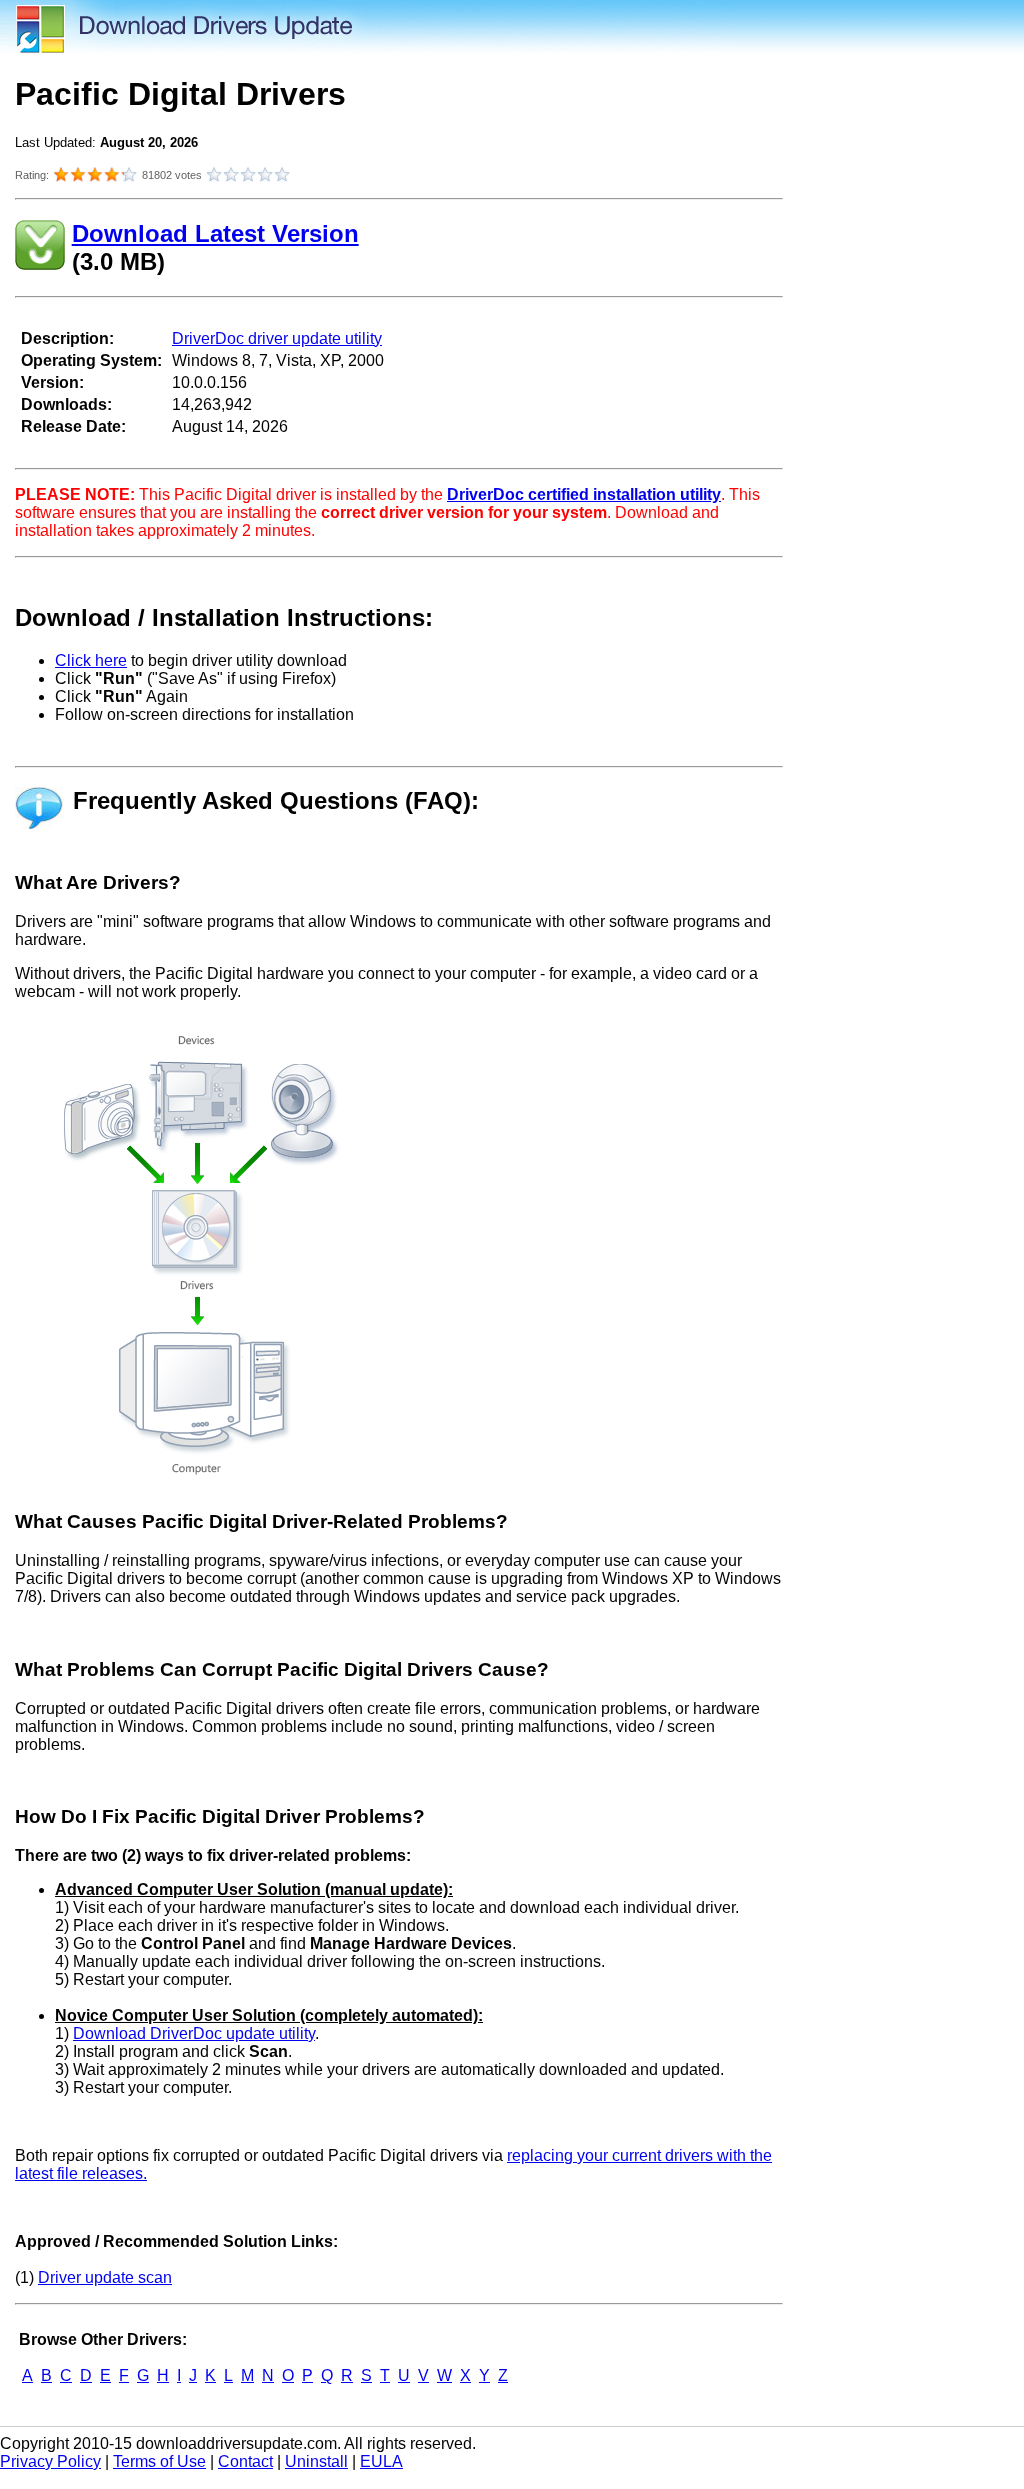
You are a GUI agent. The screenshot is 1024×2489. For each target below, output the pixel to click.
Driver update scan (105, 2277)
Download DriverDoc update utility (194, 2033)
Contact (245, 2461)
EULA (381, 2461)
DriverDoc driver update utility (277, 338)
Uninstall (316, 2461)
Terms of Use (159, 2461)
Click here (91, 660)
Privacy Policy (50, 2461)
